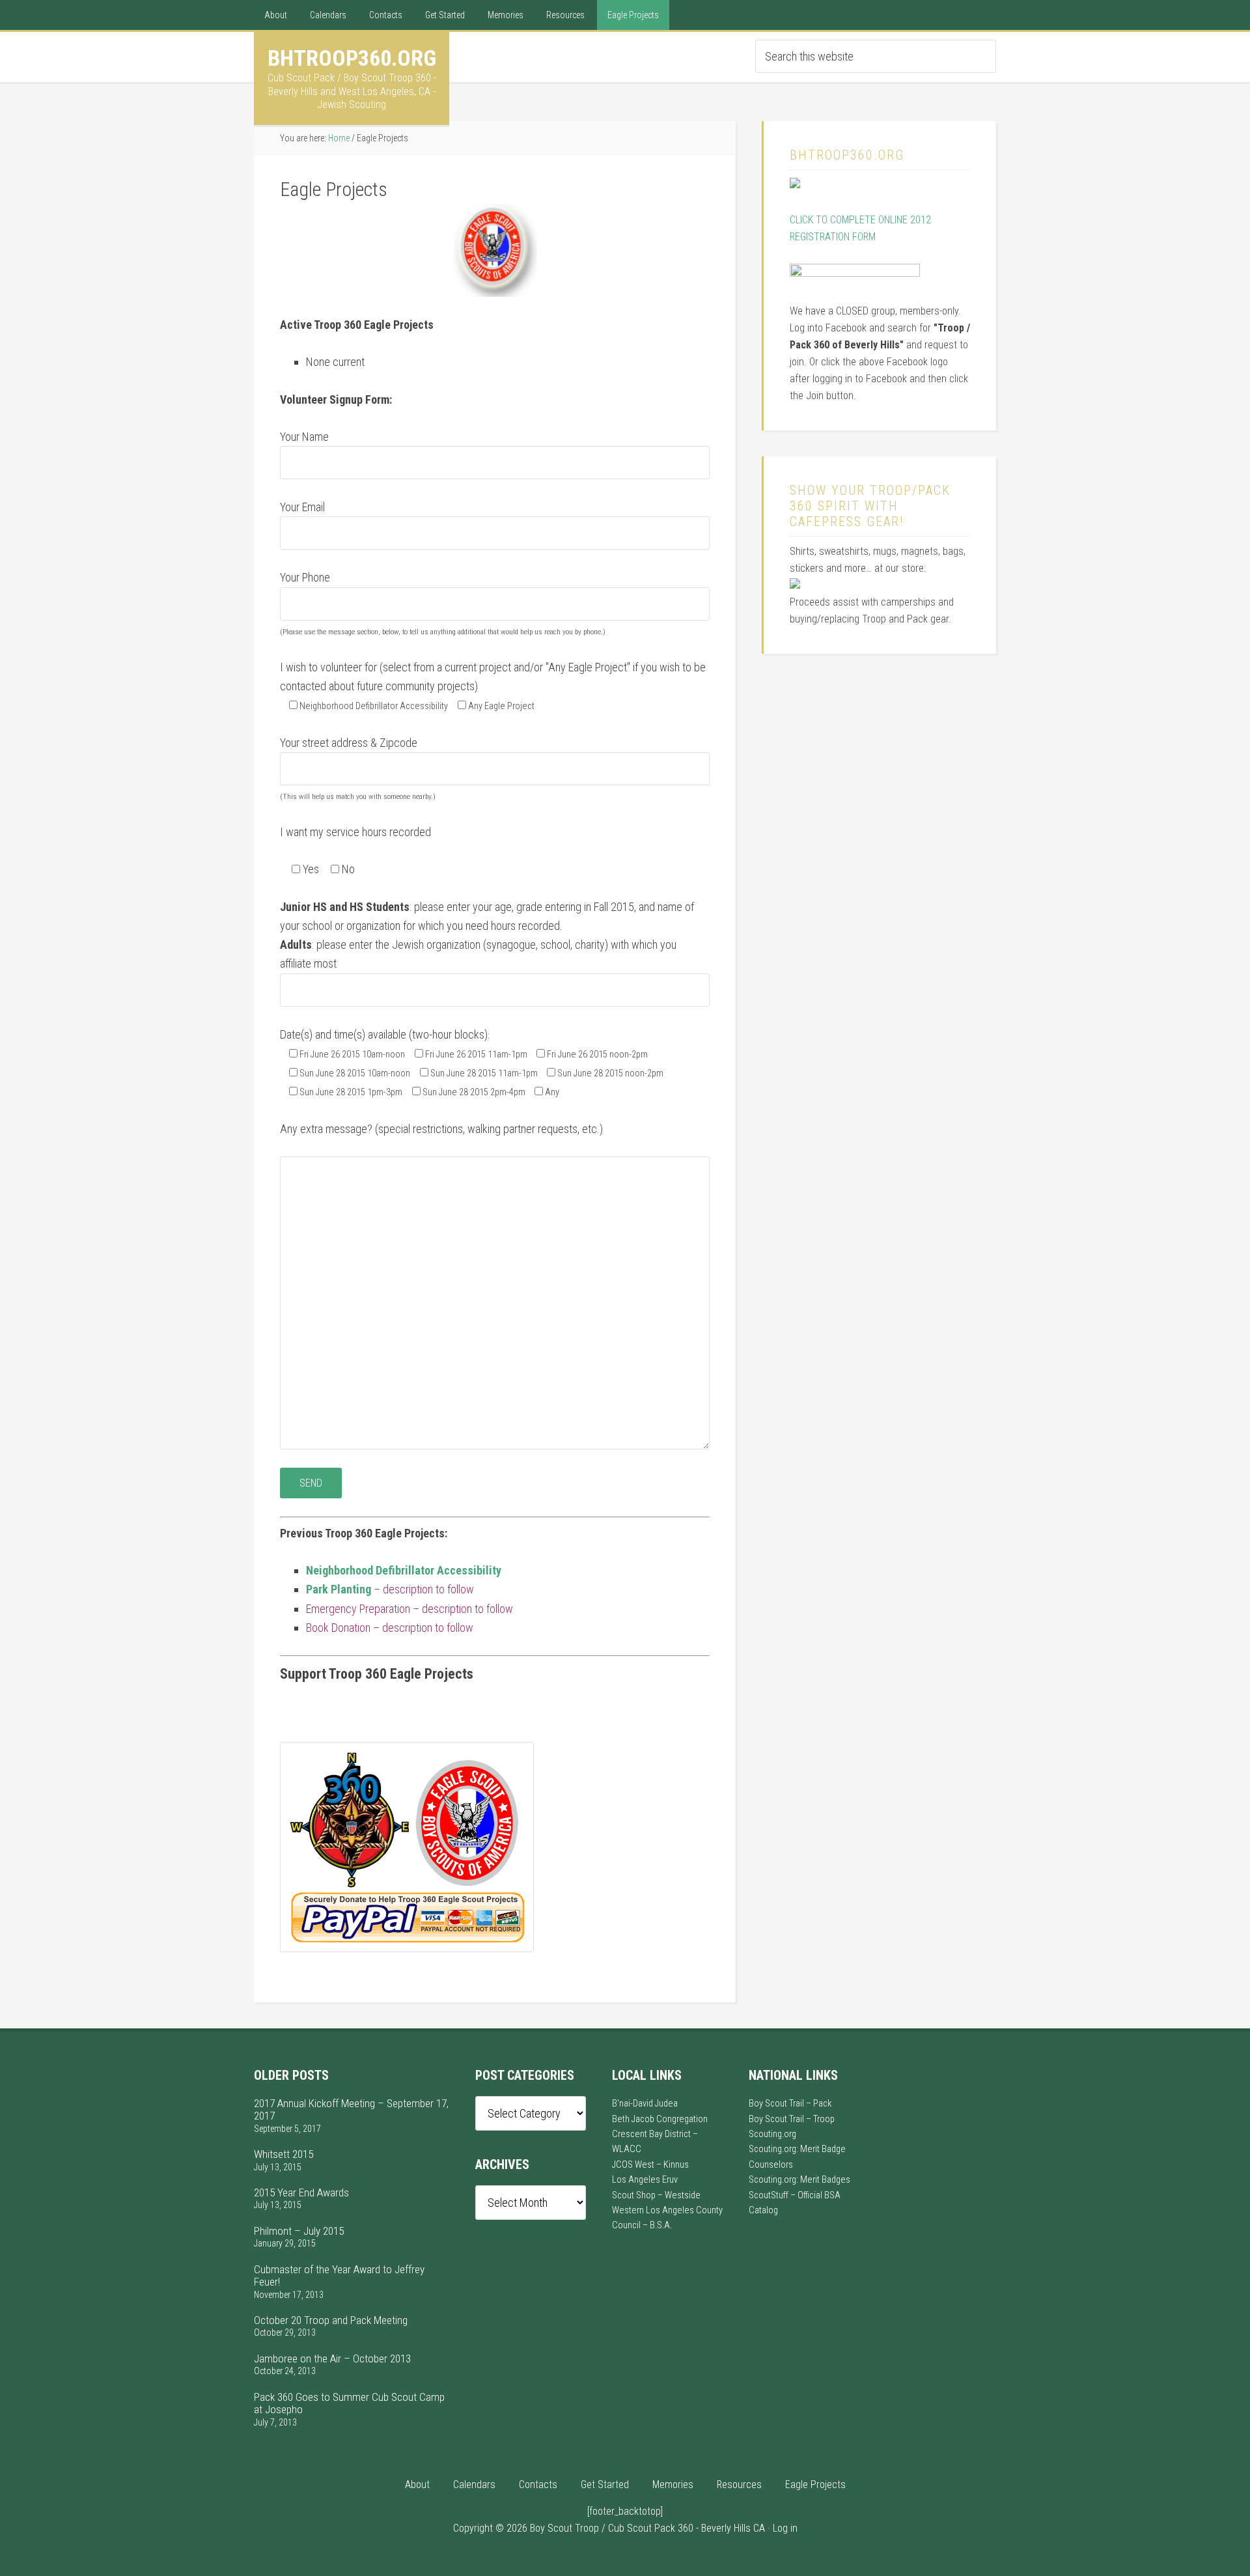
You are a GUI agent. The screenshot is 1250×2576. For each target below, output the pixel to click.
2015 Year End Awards (301, 2192)
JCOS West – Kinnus (650, 2165)
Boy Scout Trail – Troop (792, 2119)
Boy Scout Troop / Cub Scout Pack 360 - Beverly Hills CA (647, 2528)
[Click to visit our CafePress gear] (795, 585)
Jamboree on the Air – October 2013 (332, 2359)
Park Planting (339, 1589)
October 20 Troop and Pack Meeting (331, 2320)
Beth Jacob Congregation (660, 2119)
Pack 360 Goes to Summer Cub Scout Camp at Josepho (349, 2403)
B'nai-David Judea (645, 2104)
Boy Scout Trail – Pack (790, 2104)
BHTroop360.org (352, 58)
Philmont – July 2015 (299, 2231)
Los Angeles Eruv (645, 2180)
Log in (785, 2528)
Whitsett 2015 (284, 2154)
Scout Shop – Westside (656, 2195)
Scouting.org (772, 2134)
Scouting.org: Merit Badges (799, 2180)
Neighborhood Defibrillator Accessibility (404, 1570)
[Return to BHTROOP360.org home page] (795, 185)
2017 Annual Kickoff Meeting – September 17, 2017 (351, 2109)
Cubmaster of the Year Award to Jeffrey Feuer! (339, 2275)
